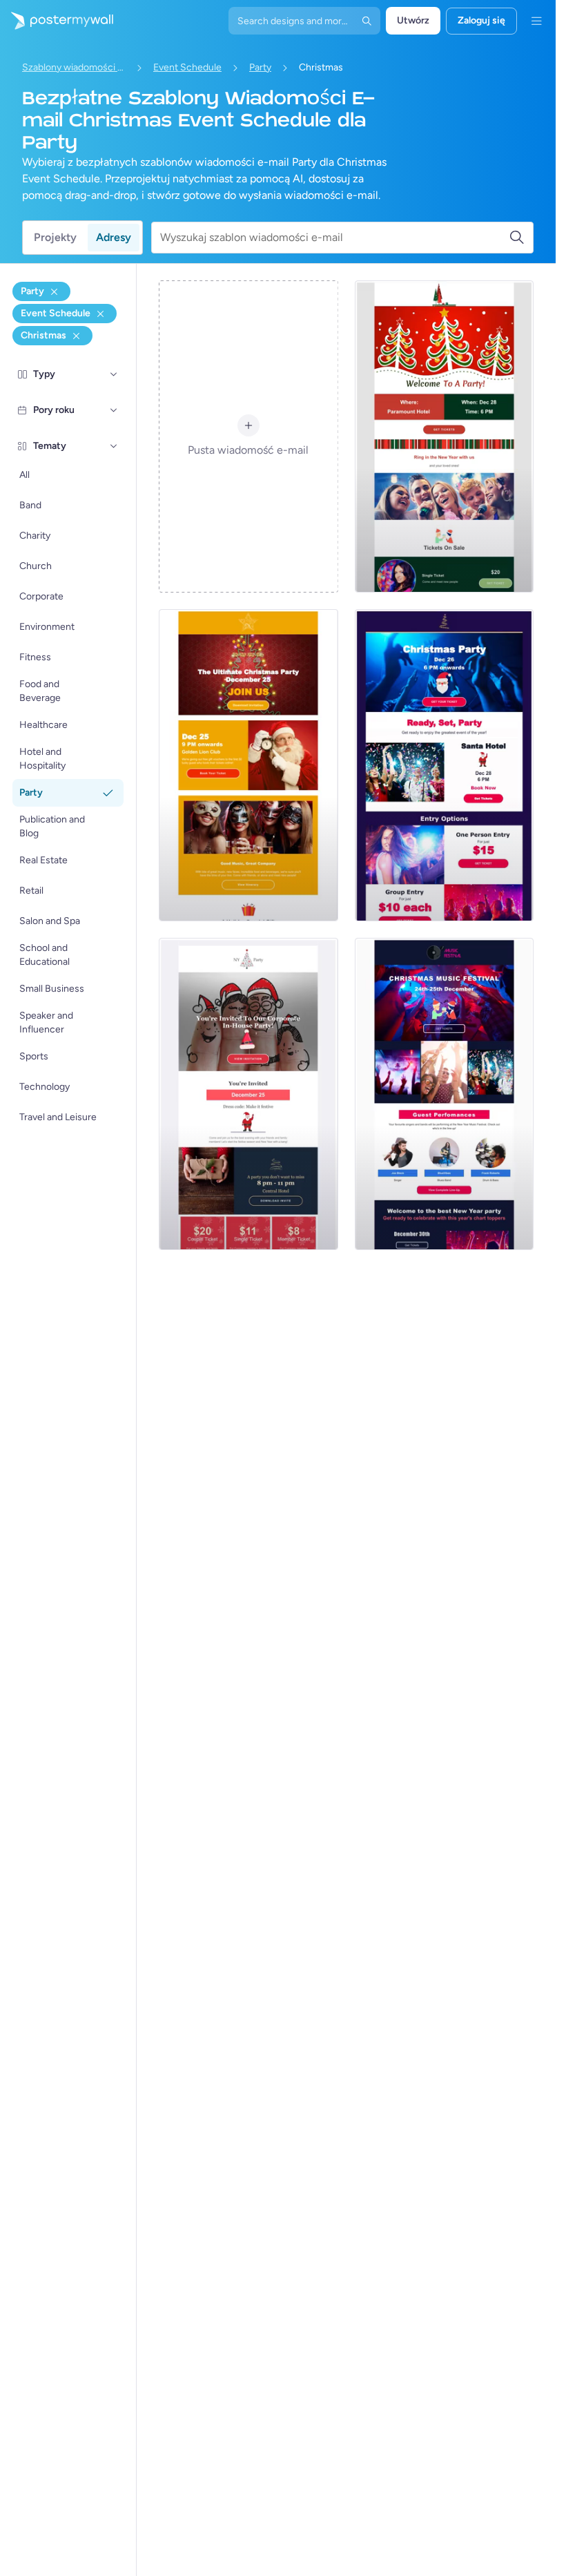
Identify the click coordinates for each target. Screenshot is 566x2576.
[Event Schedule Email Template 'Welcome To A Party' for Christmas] (444, 436)
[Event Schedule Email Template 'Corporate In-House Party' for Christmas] (248, 1094)
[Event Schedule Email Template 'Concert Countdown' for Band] (444, 1094)
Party (260, 67)
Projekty (55, 237)
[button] (114, 374)
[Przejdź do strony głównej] (57, 21)
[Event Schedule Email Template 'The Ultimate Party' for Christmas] (248, 765)
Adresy (114, 237)
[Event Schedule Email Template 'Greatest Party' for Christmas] (444, 765)
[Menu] (536, 21)
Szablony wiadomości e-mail (74, 67)
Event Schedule (187, 67)
